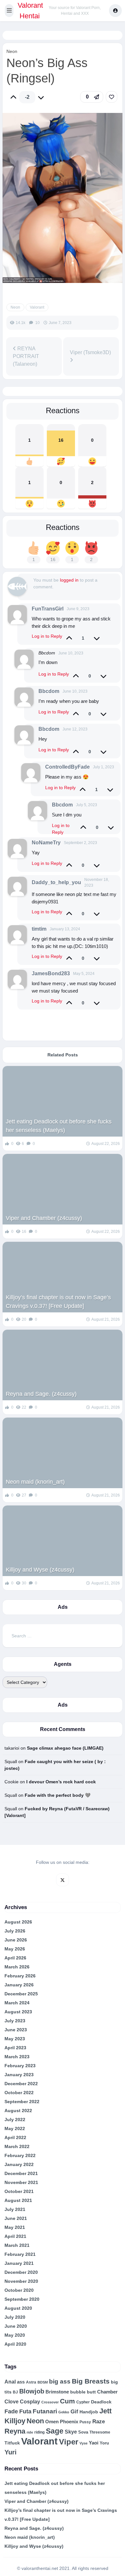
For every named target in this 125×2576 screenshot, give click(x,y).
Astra (31, 2382)
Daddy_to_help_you (56, 882)
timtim (39, 929)
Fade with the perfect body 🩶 (58, 1795)
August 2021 (18, 2200)
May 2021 (15, 2227)
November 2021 (21, 2182)
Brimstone (57, 2392)
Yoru (104, 2443)
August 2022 (18, 2111)
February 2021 (20, 2254)
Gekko (64, 2412)
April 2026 (15, 1958)
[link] (112, 97)
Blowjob (32, 2391)
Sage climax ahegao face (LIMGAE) (65, 1748)
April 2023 (15, 2048)
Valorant (37, 307)
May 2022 (15, 2128)
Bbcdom (49, 691)
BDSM (43, 2382)
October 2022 (19, 2093)
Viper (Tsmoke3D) (90, 352)
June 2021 (16, 2218)
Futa (25, 2411)
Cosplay (30, 2402)
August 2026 (18, 1922)
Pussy (85, 2422)
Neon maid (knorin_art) (35, 1482)
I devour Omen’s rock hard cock (61, 1782)
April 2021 (15, 2236)
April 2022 (15, 2137)
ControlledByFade (67, 767)
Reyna (15, 2431)
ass (21, 2382)
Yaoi (94, 2443)
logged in (69, 580)
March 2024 (17, 2003)
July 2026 (15, 1931)
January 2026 (19, 1985)
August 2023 (18, 2012)
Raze (99, 2422)
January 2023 (19, 2075)
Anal (10, 2382)
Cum (67, 2401)
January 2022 (19, 2164)
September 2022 (22, 2102)
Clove (12, 2401)
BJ (15, 2392)
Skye (71, 2432)
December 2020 (21, 2272)
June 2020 (16, 2326)
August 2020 (18, 2308)
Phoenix (69, 2422)
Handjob (89, 2412)
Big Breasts (91, 2381)
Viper (69, 2442)
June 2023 (16, 2030)
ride (30, 2432)
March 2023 (17, 2057)
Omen (52, 2422)
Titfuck (12, 2443)
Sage (55, 2431)
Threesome (100, 2432)
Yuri (11, 2452)
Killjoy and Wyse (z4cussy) (40, 1570)
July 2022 (15, 2120)
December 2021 (21, 2173)
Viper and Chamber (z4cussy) (44, 1218)
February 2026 (20, 1976)
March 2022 (17, 2146)
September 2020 (22, 2299)
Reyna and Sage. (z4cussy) (41, 1394)
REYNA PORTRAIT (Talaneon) (26, 356)
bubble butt (83, 2392)
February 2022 (20, 2155)
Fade (11, 2411)
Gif (74, 2412)
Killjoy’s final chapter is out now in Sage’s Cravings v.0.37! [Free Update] (58, 1302)
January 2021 (19, 2263)
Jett (105, 2411)
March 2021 (17, 2245)
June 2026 (16, 1940)
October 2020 (19, 2290)
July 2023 (15, 2021)
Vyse (83, 2443)
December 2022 (21, 2084)
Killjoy (15, 2421)
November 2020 (21, 2281)
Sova (83, 2432)
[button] (9, 11)
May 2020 (15, 2335)
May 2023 (15, 2039)
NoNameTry (46, 843)
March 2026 (17, 1967)
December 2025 (21, 1994)
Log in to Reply (47, 636)
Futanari (45, 2411)
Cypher (83, 2402)
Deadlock (101, 2402)
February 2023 (20, 2066)
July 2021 (15, 2209)
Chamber (107, 2392)
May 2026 (15, 1949)
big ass (60, 2381)
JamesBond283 (51, 973)
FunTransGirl (48, 609)
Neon (12, 51)
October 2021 (19, 2191)
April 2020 (15, 2344)
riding (39, 2432)
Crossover (50, 2402)
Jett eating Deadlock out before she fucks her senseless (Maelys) (59, 1126)
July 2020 (15, 2317)
